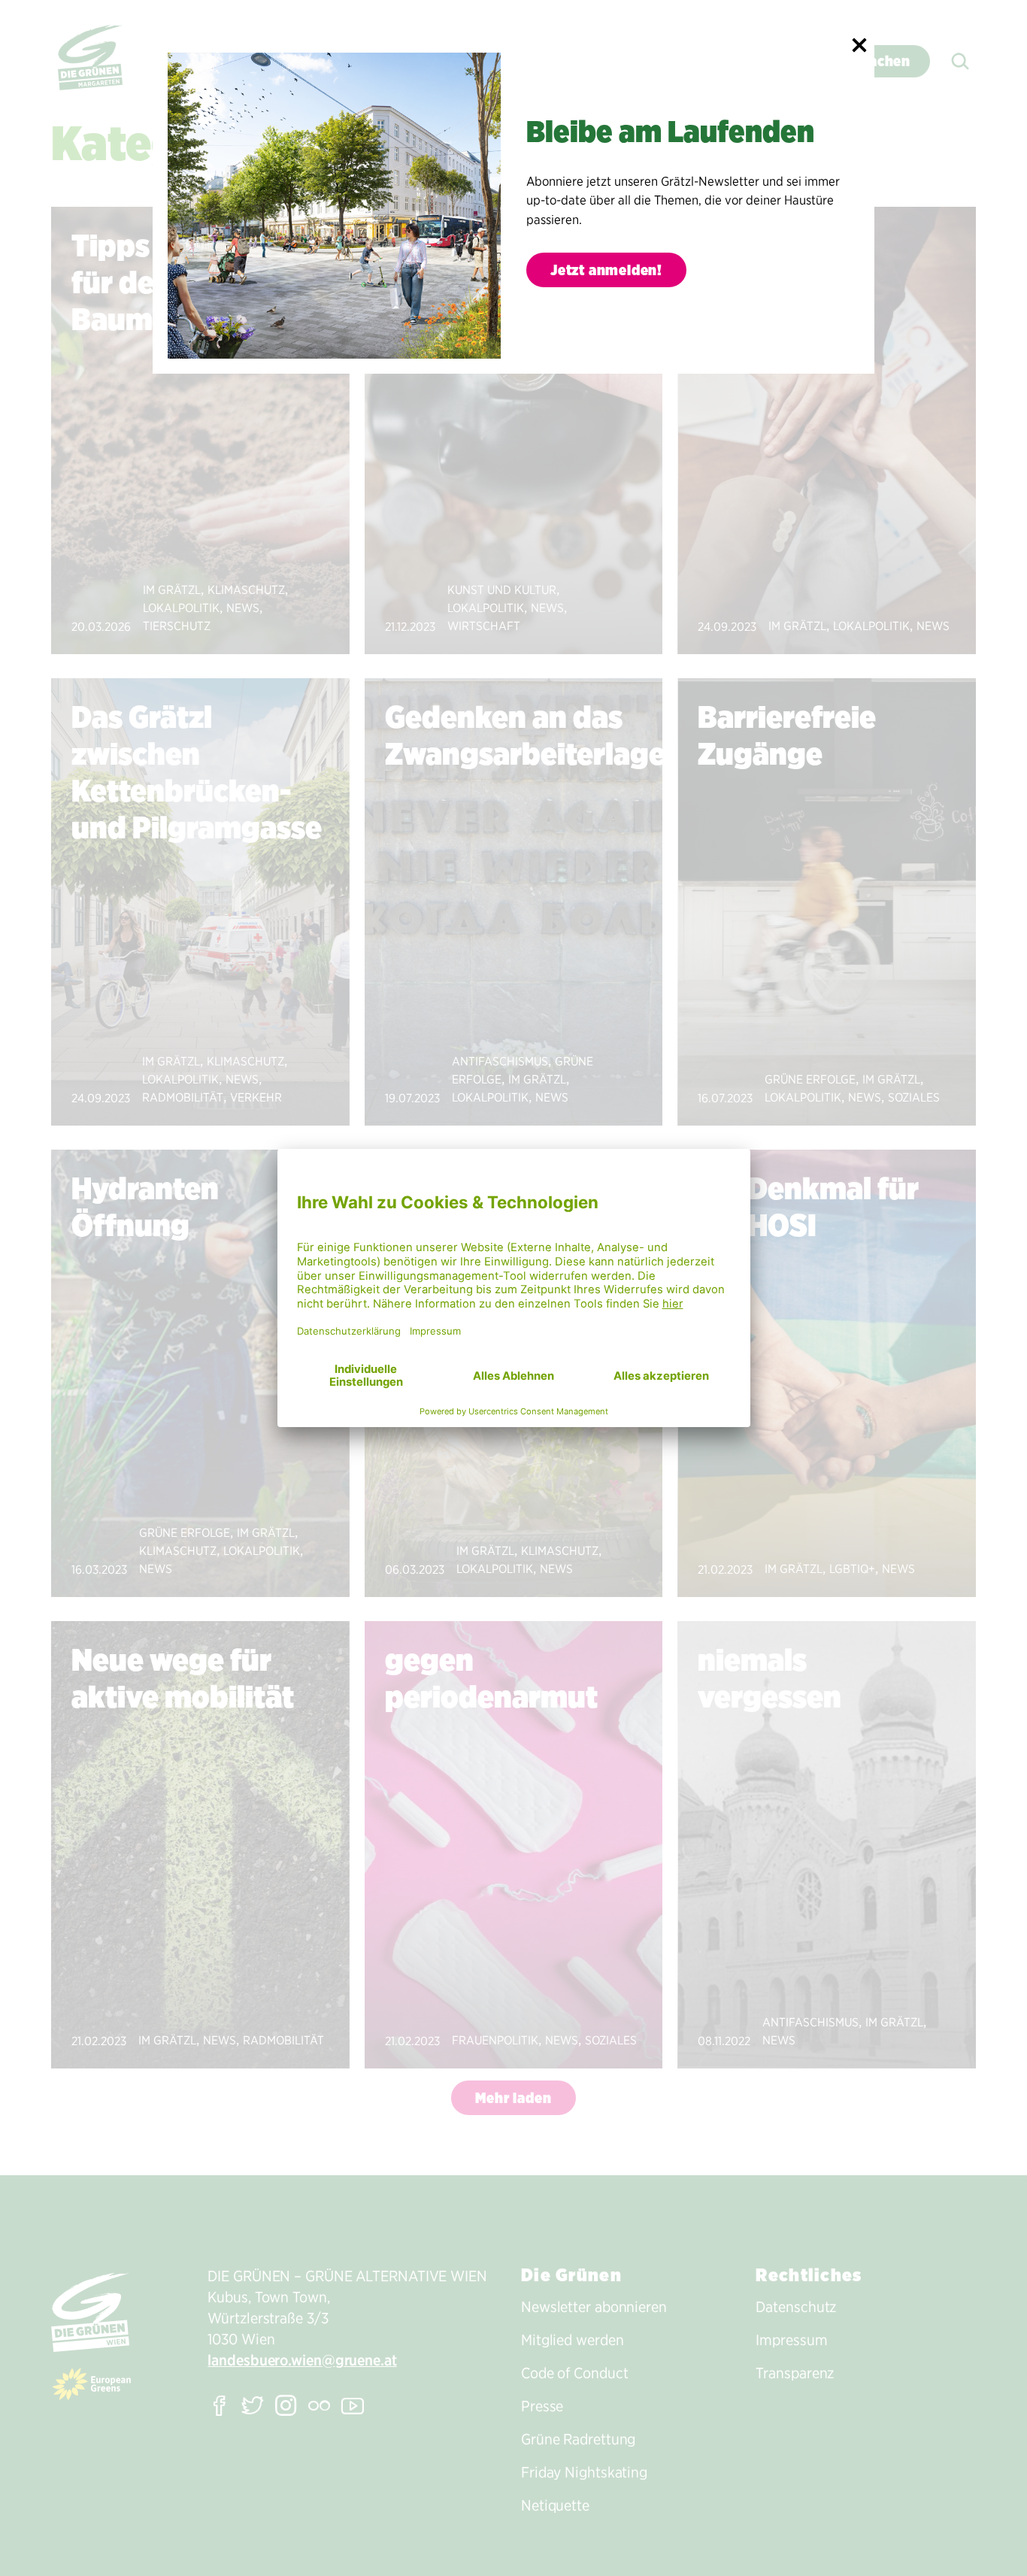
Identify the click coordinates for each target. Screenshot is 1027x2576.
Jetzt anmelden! (606, 270)
